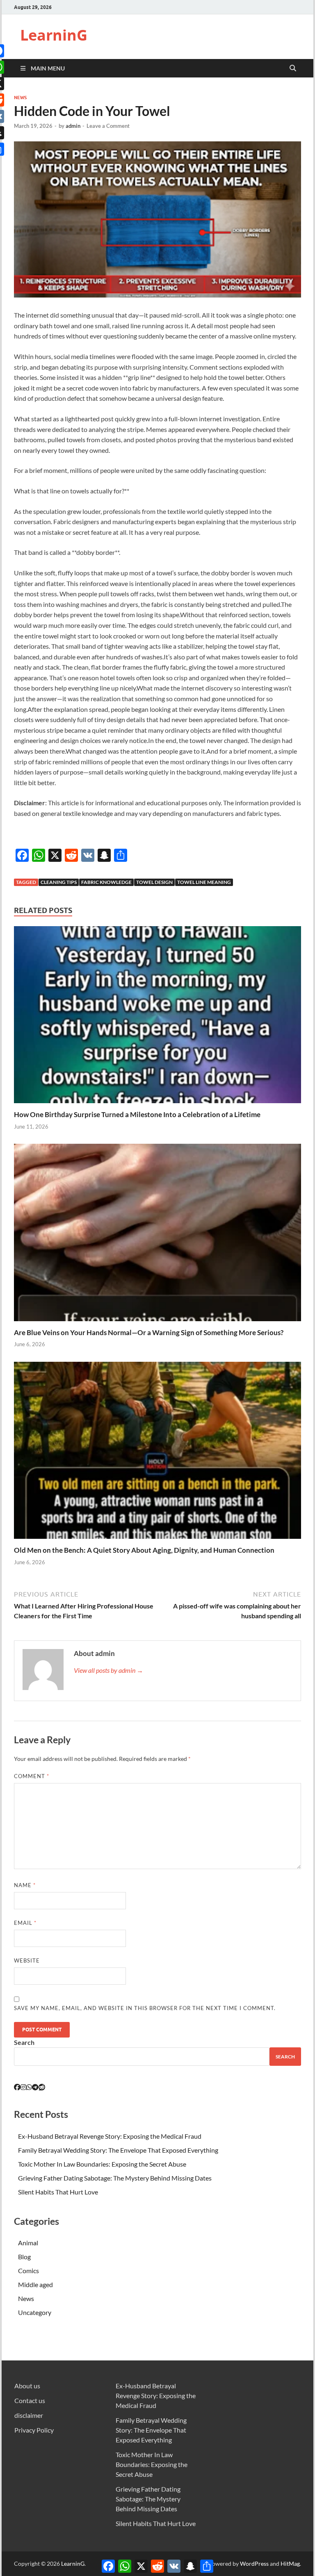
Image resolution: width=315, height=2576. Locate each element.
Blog (24, 2257)
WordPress (254, 2564)
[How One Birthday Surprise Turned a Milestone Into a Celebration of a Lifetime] (157, 1017)
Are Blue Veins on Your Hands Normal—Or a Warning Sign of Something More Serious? (149, 1332)
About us (27, 2386)
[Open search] (293, 68)
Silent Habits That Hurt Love (58, 2192)
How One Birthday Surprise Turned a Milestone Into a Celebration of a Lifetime (137, 1114)
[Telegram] (35, 2087)
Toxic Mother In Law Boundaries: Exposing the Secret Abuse (102, 2164)
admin (73, 126)
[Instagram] (23, 2087)
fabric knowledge (106, 882)
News (20, 98)
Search (24, 2042)
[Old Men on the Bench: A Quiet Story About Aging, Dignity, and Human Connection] (157, 1453)
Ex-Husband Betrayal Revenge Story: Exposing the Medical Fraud (110, 2136)
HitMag (290, 2564)
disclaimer (29, 2415)
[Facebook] (17, 2087)
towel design (154, 882)
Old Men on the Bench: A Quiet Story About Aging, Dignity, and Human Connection (144, 1550)
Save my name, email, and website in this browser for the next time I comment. (145, 2008)
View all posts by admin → (108, 1670)
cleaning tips (59, 882)
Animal (28, 2243)
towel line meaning (204, 882)
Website (27, 1960)
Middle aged (35, 2284)
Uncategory (35, 2312)
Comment (32, 1776)
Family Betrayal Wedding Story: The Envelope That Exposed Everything (118, 2150)
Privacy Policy (34, 2430)
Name (25, 1885)
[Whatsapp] (29, 2087)
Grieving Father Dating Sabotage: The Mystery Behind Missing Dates (115, 2178)
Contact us (30, 2400)
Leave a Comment (108, 126)
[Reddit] (42, 2087)
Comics (29, 2270)
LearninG (54, 35)
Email (25, 1923)
